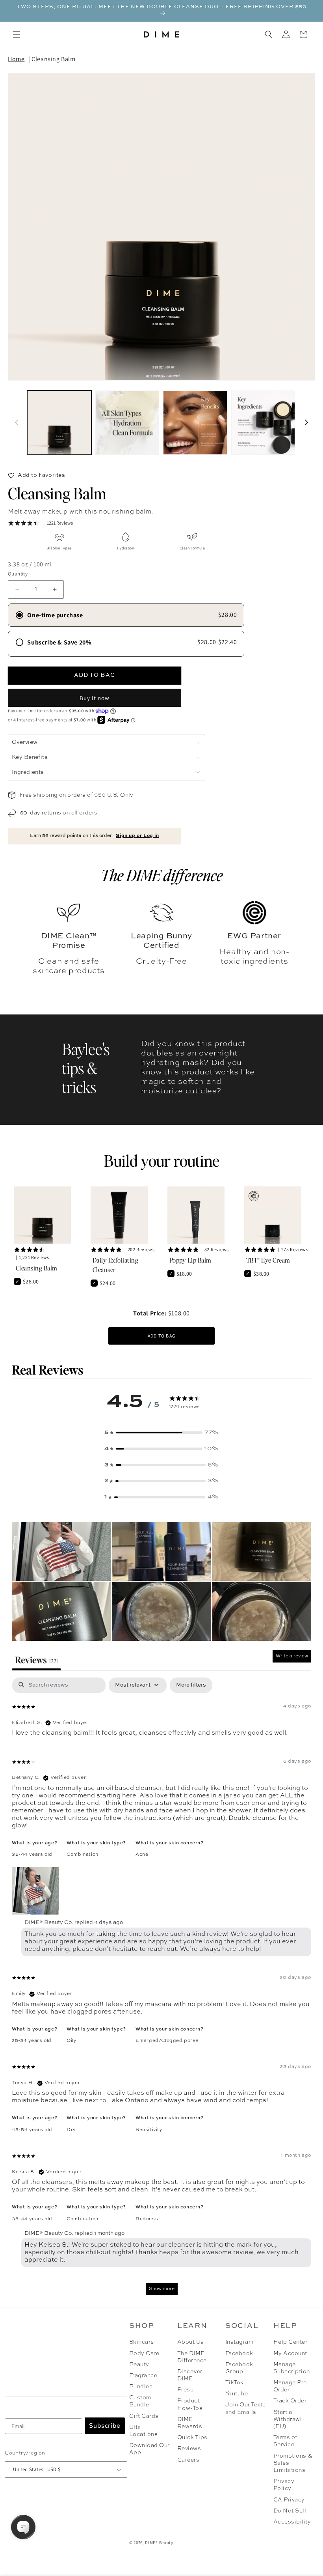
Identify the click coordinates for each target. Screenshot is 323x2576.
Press (185, 2390)
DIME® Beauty (159, 2542)
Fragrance (143, 2376)
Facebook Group (239, 2368)
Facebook (239, 2354)
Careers (188, 2460)
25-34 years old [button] (32, 2041)
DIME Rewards (190, 2423)
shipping (45, 795)
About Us (191, 2342)
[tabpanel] (161, 1990)
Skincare (142, 2342)
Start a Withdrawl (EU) (288, 2419)
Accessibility (292, 2522)
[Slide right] (306, 422)
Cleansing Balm (53, 59)
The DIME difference (162, 875)
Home (16, 59)
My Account (290, 2354)
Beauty (139, 2365)
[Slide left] (17, 422)
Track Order (290, 2401)
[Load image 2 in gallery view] (127, 423)
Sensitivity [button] (149, 2130)
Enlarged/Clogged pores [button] (167, 2041)
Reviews (189, 2449)
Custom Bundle (140, 2401)
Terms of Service (285, 2441)
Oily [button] (71, 2041)
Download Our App (149, 2449)
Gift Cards (144, 2416)
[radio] (126, 615)
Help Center (290, 2342)
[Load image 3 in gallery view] (195, 423)
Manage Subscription (292, 2368)
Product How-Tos (190, 2404)
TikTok (235, 2383)
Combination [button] (83, 1855)
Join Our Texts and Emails (246, 2408)
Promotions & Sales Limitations (293, 2463)
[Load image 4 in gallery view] (263, 423)
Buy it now (95, 698)
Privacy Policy (284, 2485)
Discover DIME (190, 2375)
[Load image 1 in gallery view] (59, 423)
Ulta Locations (143, 2431)
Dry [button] (71, 2130)
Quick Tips (192, 2438)
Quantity (18, 574)
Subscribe (105, 2426)
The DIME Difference (192, 2357)
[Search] (269, 34)
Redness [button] (147, 2219)
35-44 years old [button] (32, 1855)
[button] (17, 34)
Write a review (292, 1656)
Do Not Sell (290, 2511)
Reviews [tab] (36, 1660)
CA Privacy (289, 2500)
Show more (162, 2289)
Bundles (141, 2387)
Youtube (237, 2394)
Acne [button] (142, 1855)
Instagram (239, 2342)
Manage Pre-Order (291, 2386)
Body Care (144, 2354)
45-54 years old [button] (32, 2130)
